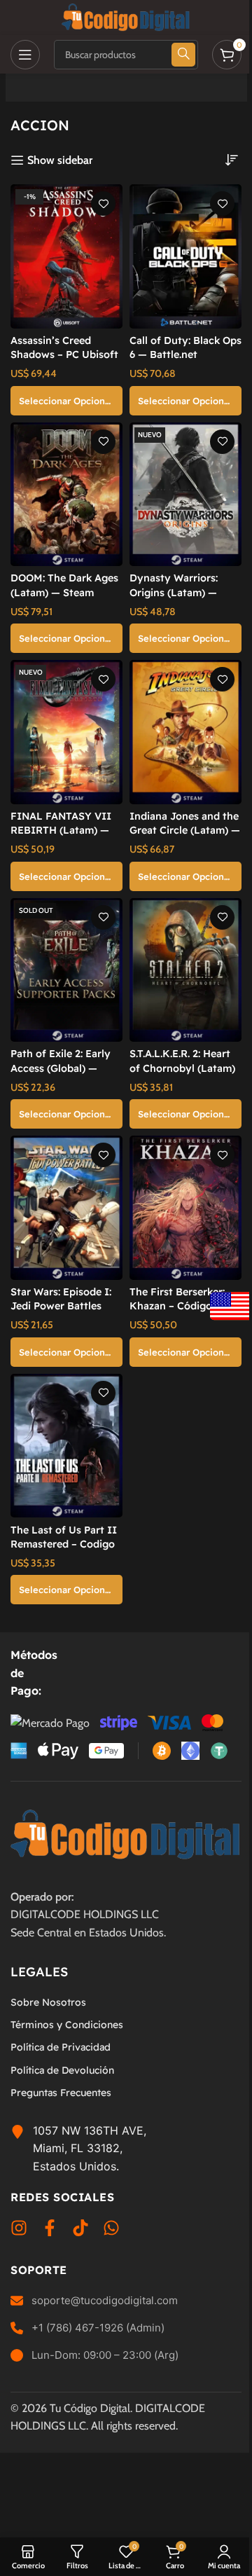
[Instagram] (19, 2231)
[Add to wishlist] (103, 204)
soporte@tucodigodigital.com (105, 2300)
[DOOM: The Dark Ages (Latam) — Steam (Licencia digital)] (66, 495)
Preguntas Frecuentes (61, 2093)
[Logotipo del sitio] (126, 16)
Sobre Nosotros (48, 2002)
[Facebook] (50, 2231)
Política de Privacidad (61, 2048)
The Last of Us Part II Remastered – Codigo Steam (64, 1544)
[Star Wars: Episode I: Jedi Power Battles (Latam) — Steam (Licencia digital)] (66, 1208)
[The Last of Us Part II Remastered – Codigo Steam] (66, 1446)
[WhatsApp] (111, 2231)
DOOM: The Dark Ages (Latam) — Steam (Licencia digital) (64, 592)
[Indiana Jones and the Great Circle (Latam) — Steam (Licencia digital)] (185, 732)
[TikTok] (80, 2231)
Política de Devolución (62, 2070)
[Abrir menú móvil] (25, 55)
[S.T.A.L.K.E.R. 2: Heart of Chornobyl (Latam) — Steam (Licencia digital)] (185, 970)
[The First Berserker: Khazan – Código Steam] (185, 1208)
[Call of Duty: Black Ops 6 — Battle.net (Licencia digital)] (185, 256)
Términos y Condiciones (67, 2025)
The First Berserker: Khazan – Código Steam (177, 1306)
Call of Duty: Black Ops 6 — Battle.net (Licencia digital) (185, 354)
